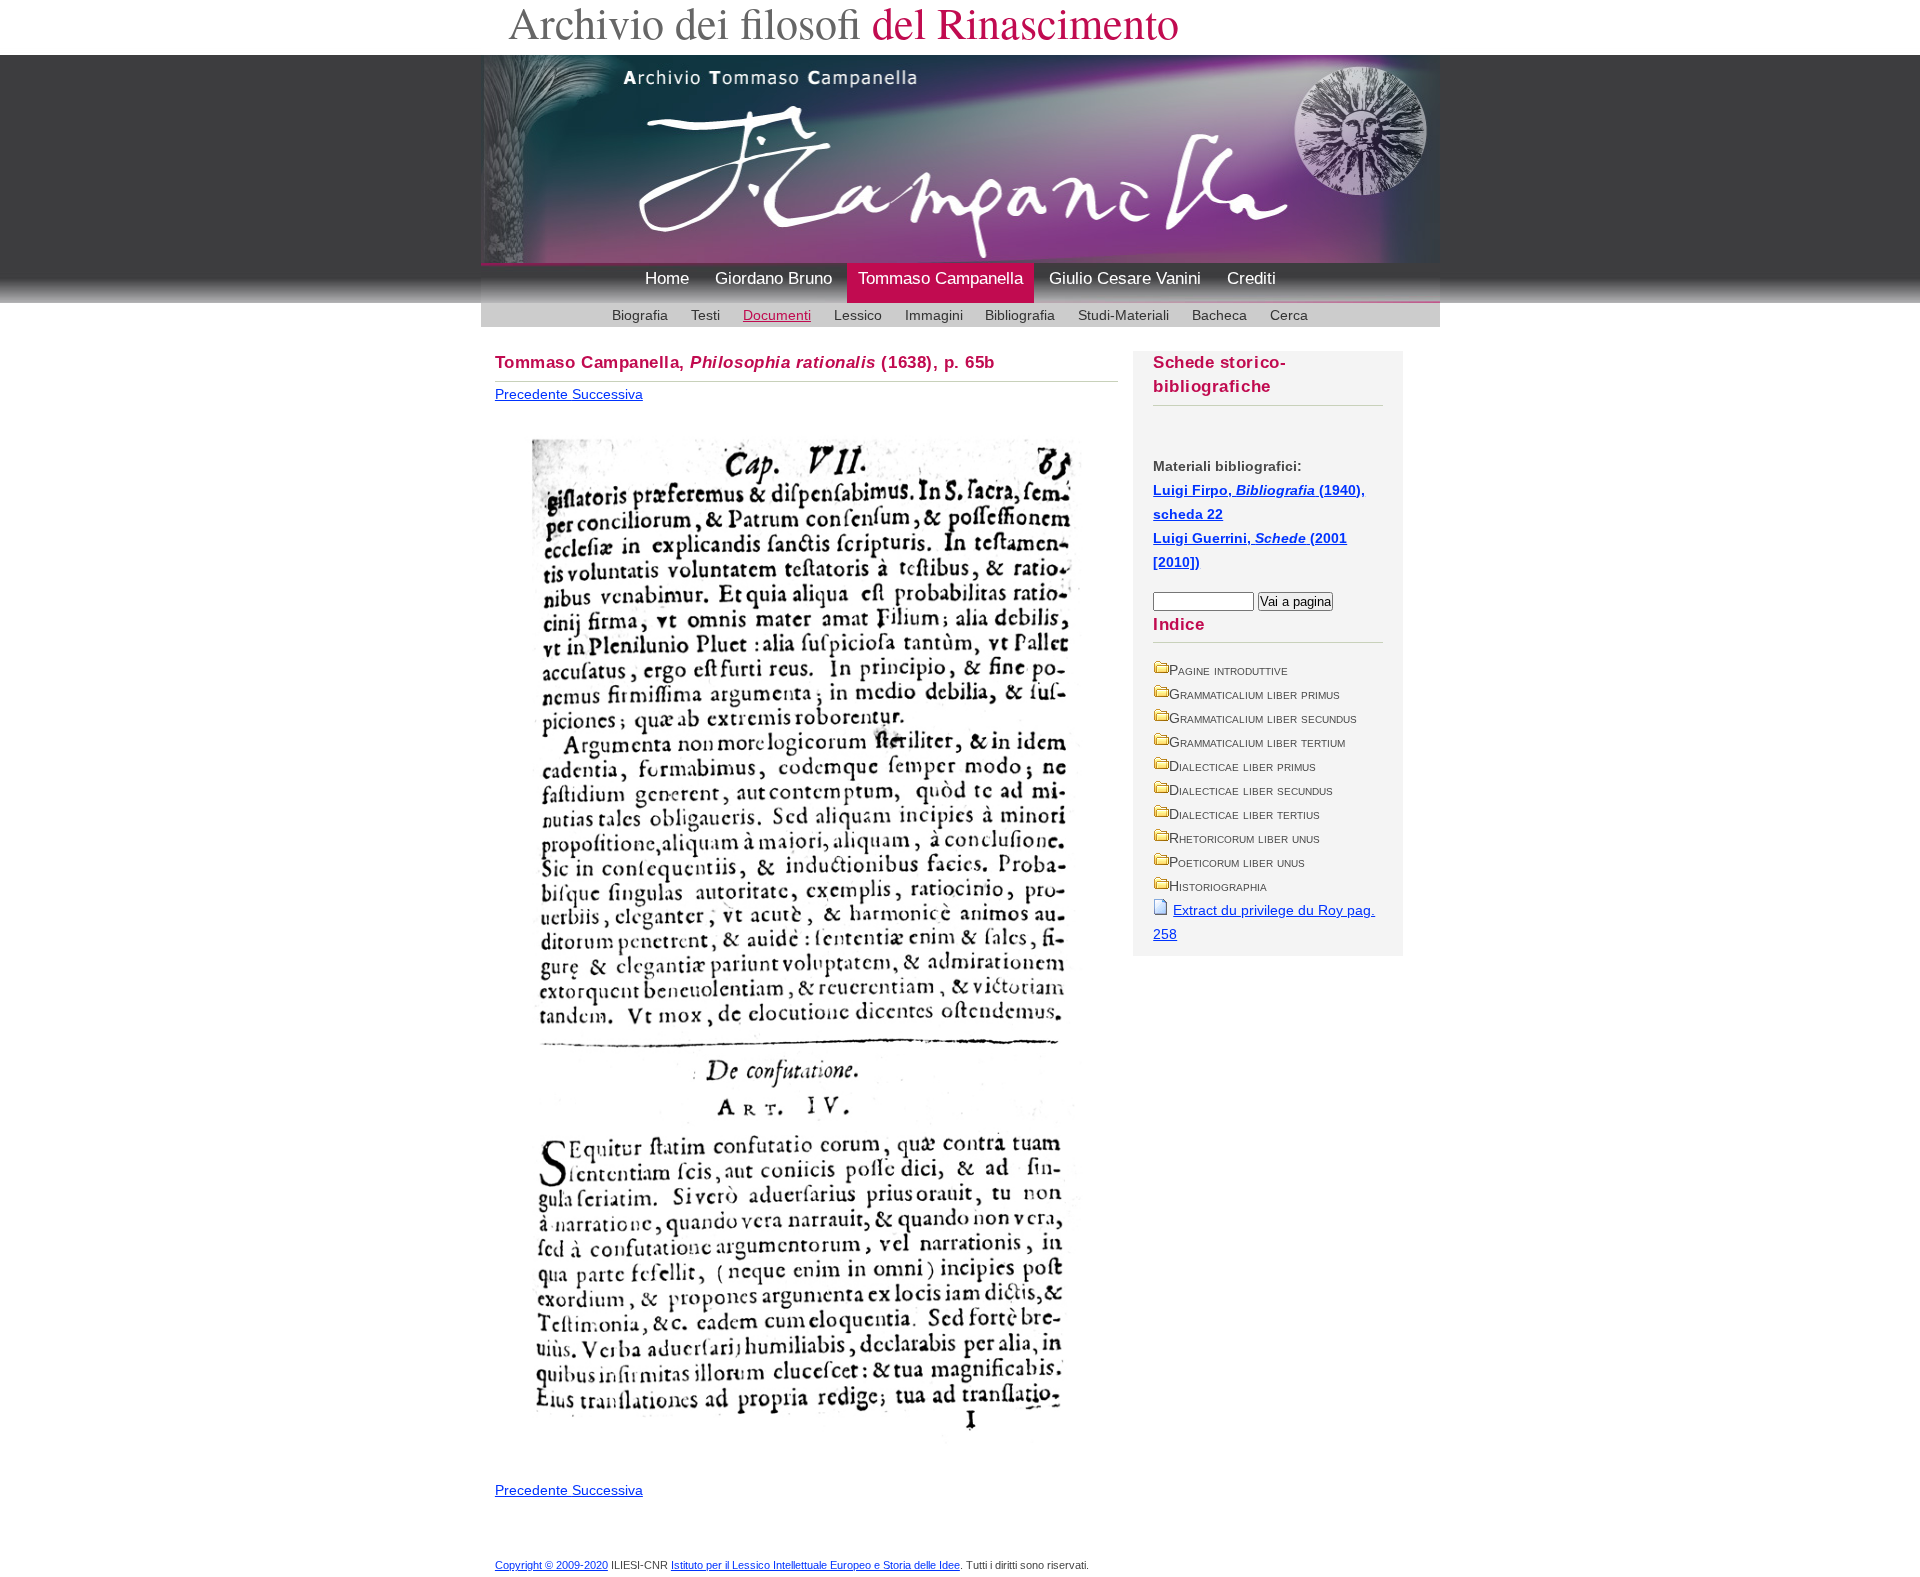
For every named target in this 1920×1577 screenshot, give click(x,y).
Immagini (934, 315)
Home (667, 278)
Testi (705, 315)
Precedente (533, 394)
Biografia (640, 315)
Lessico (858, 315)
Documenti (777, 315)
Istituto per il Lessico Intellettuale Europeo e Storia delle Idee (815, 1565)
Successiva (607, 394)
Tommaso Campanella (940, 278)
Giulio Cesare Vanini (1125, 278)
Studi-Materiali (1123, 315)
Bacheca (1219, 315)
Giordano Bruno (773, 278)
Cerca (1289, 315)
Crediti (1251, 278)
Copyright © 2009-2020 (551, 1565)
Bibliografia (1020, 315)
